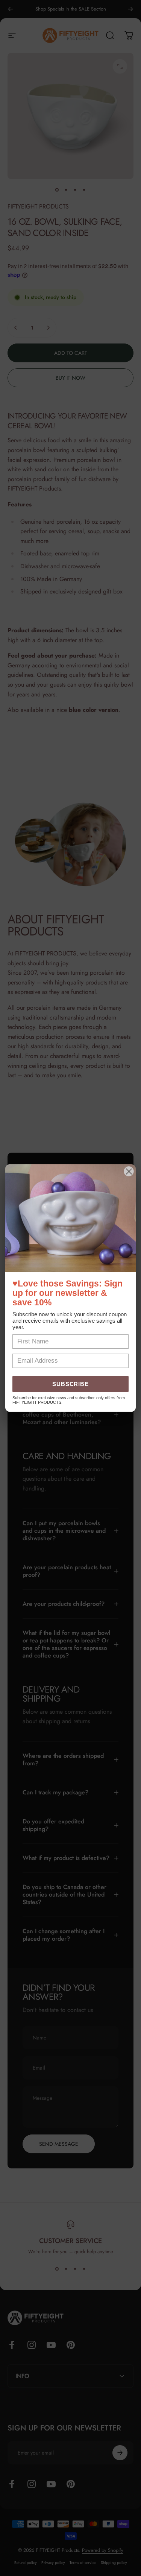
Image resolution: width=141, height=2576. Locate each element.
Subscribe (71, 1384)
